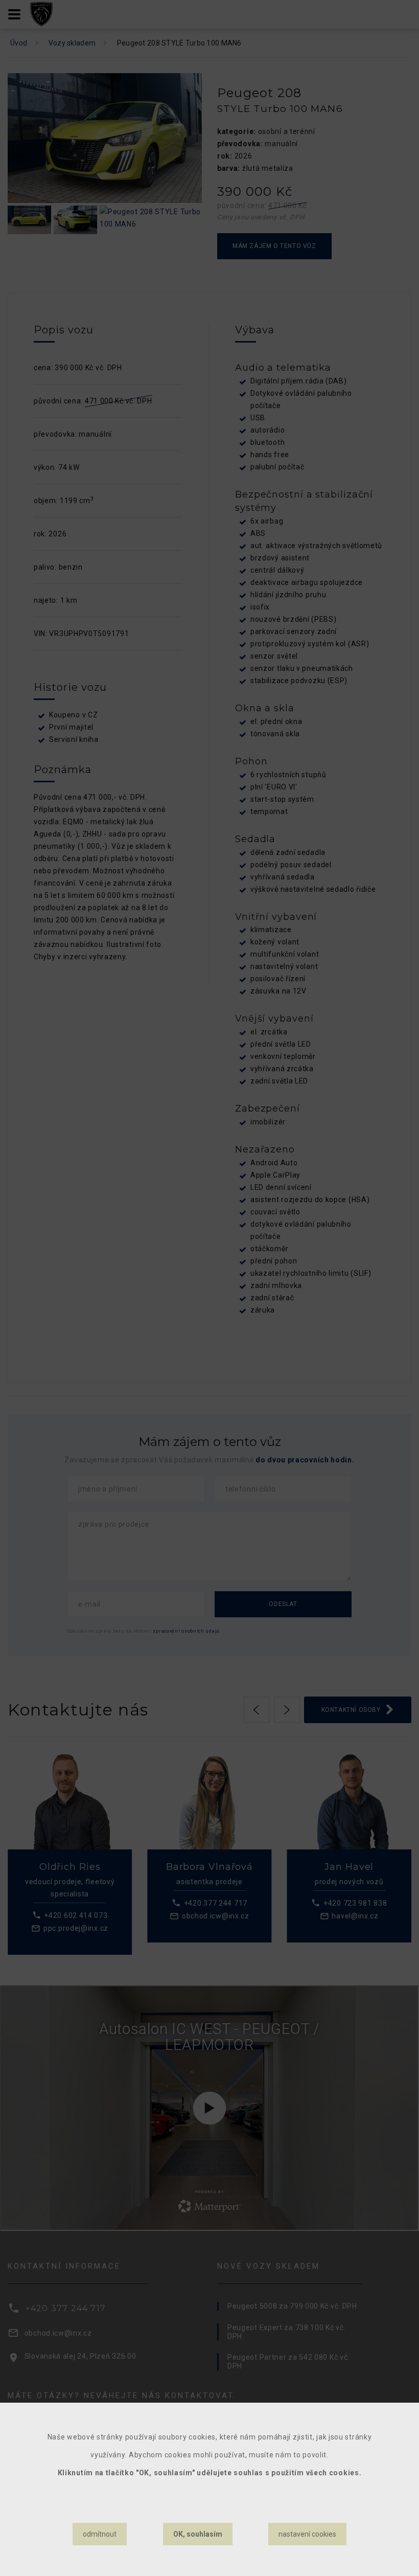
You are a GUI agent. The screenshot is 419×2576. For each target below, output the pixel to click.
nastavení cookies (307, 2534)
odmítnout (100, 2534)
